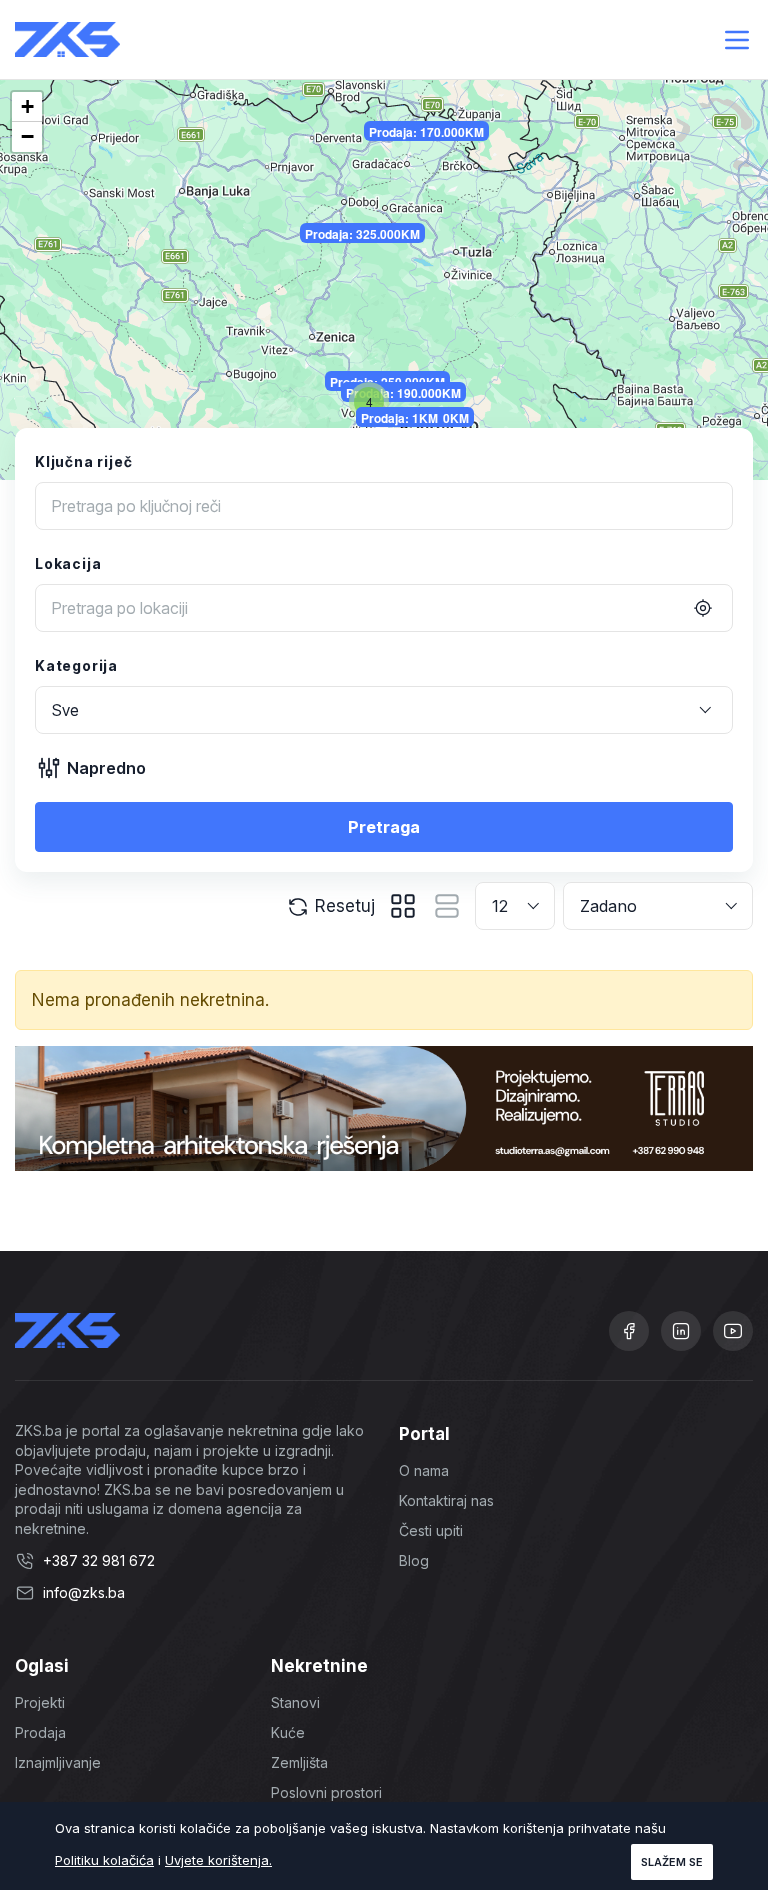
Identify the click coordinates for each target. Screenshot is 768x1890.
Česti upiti (431, 1530)
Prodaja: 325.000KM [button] (362, 234)
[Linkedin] (681, 1331)
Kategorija (76, 665)
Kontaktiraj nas (446, 1500)
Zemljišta (299, 1762)
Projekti (40, 1702)
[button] (369, 402)
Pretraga (384, 827)
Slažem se (672, 1862)
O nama (424, 1470)
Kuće (288, 1732)
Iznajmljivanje (58, 1762)
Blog (414, 1560)
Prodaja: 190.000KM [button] (403, 393)
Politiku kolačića (104, 1860)
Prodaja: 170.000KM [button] (426, 132)
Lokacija (68, 563)
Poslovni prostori (326, 1792)
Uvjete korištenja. (218, 1860)
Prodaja (40, 1732)
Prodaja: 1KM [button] (399, 418)
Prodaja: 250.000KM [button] (387, 382)
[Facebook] (629, 1331)
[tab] (403, 906)
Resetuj (342, 906)
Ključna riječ (83, 461)
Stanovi (295, 1702)
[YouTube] (733, 1331)
